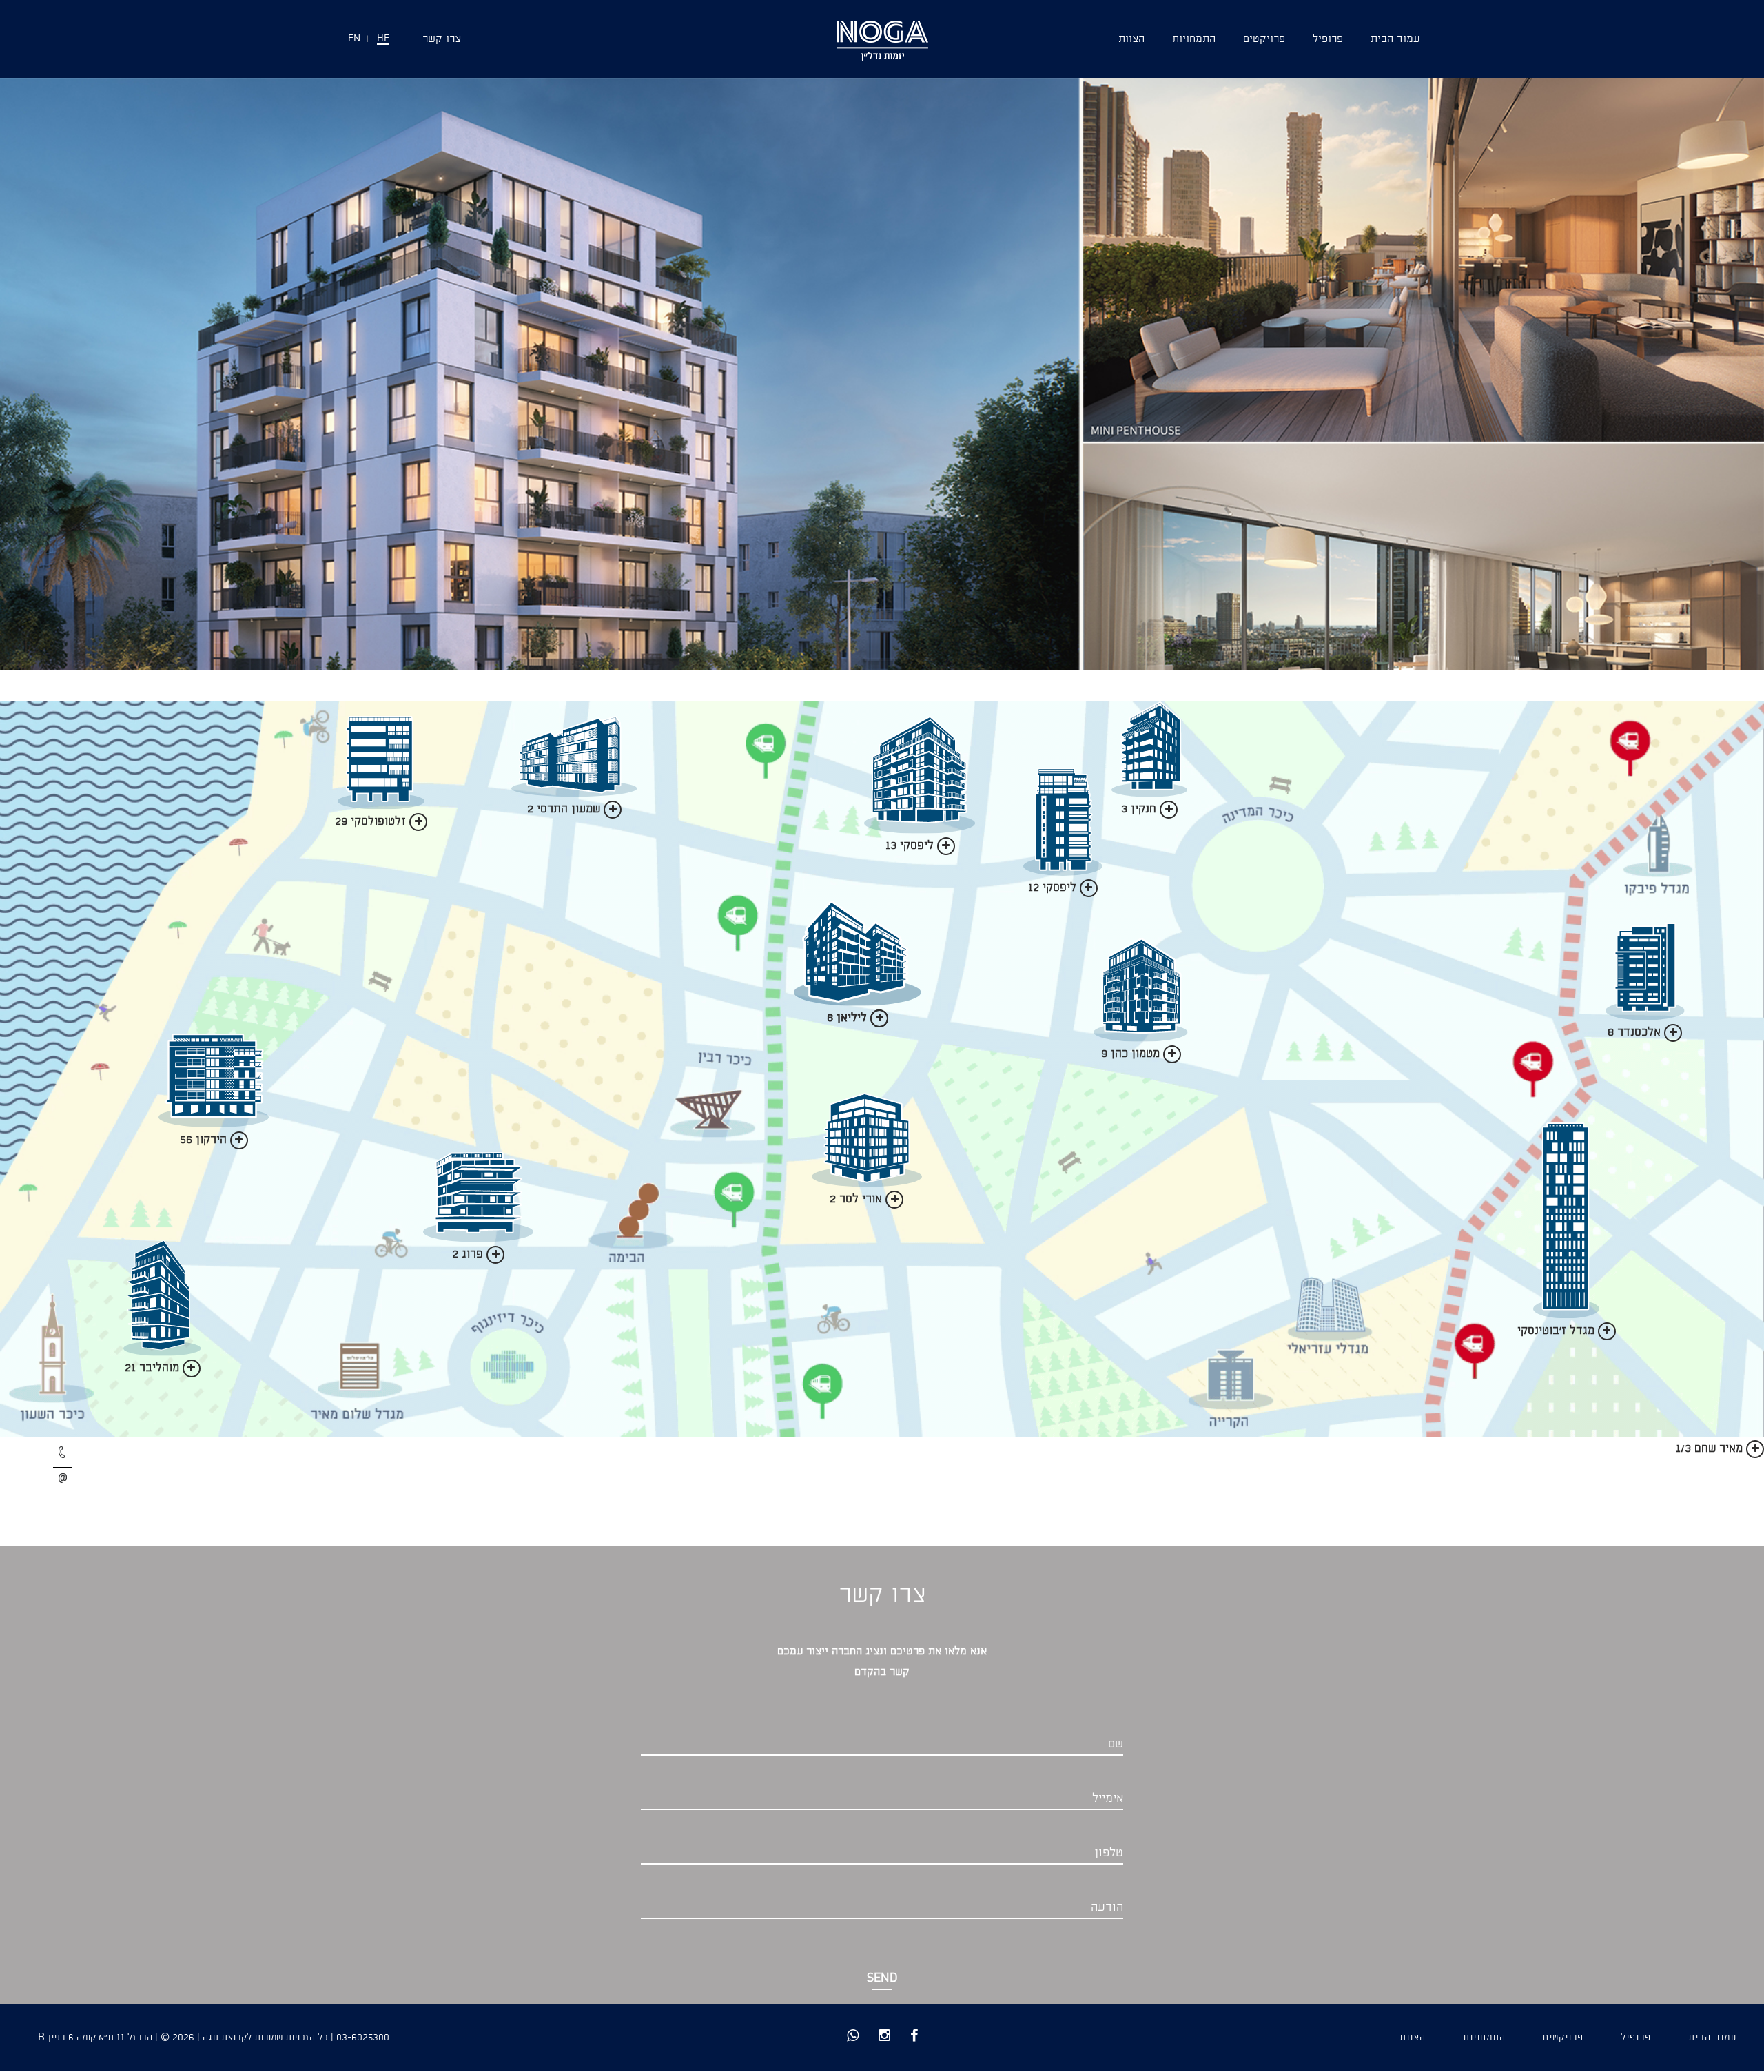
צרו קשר (442, 39)
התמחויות (1194, 39)
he (383, 39)
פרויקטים (1264, 39)
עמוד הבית (1395, 39)
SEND (882, 1979)
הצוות (1131, 39)
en (354, 39)
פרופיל (1328, 39)
